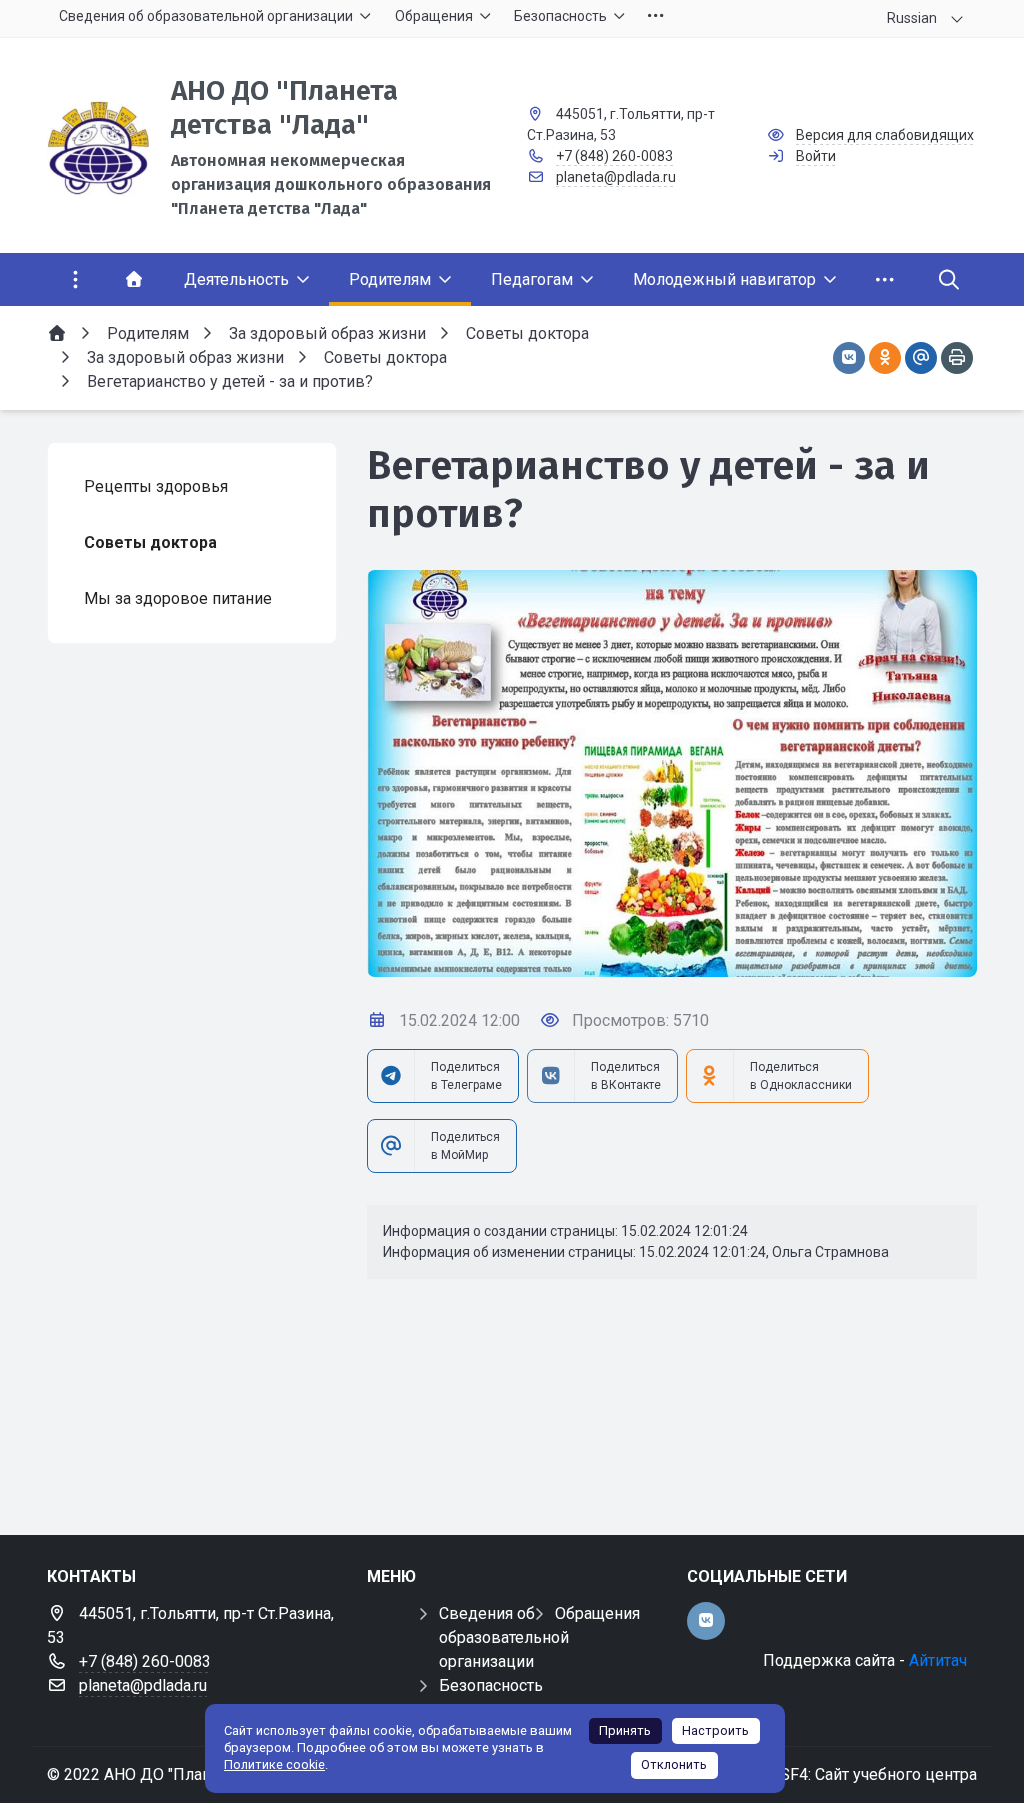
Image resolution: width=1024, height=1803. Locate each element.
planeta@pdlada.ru (616, 177)
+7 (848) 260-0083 (614, 156)
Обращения (597, 1613)
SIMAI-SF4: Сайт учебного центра (853, 1774)
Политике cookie (274, 1764)
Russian (912, 18)
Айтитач (938, 1660)
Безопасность (491, 1685)
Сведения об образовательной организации (504, 1637)
